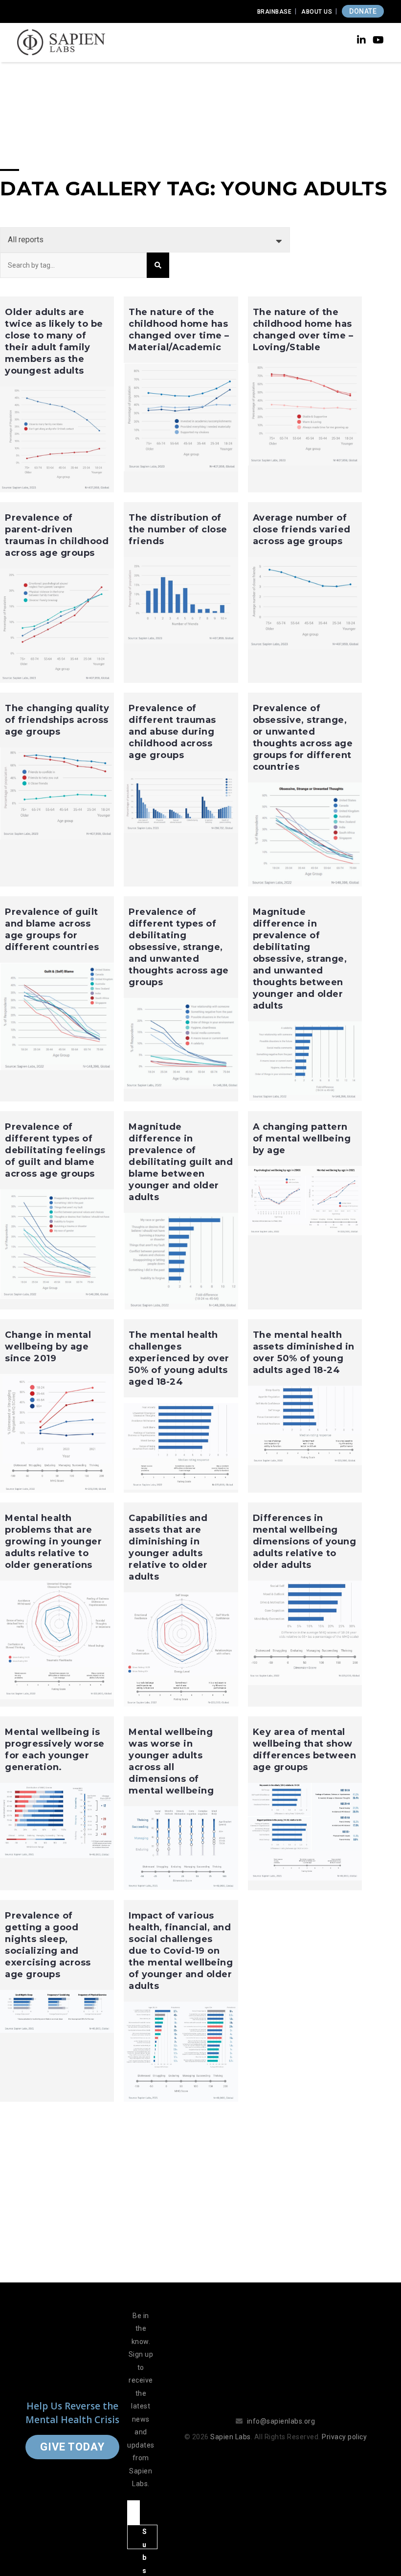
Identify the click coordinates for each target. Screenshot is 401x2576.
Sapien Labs (231, 2437)
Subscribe (145, 2538)
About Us (317, 12)
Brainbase (275, 12)
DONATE (363, 11)
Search (158, 265)
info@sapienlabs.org (281, 2421)
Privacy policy (344, 2437)
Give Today (72, 2447)
